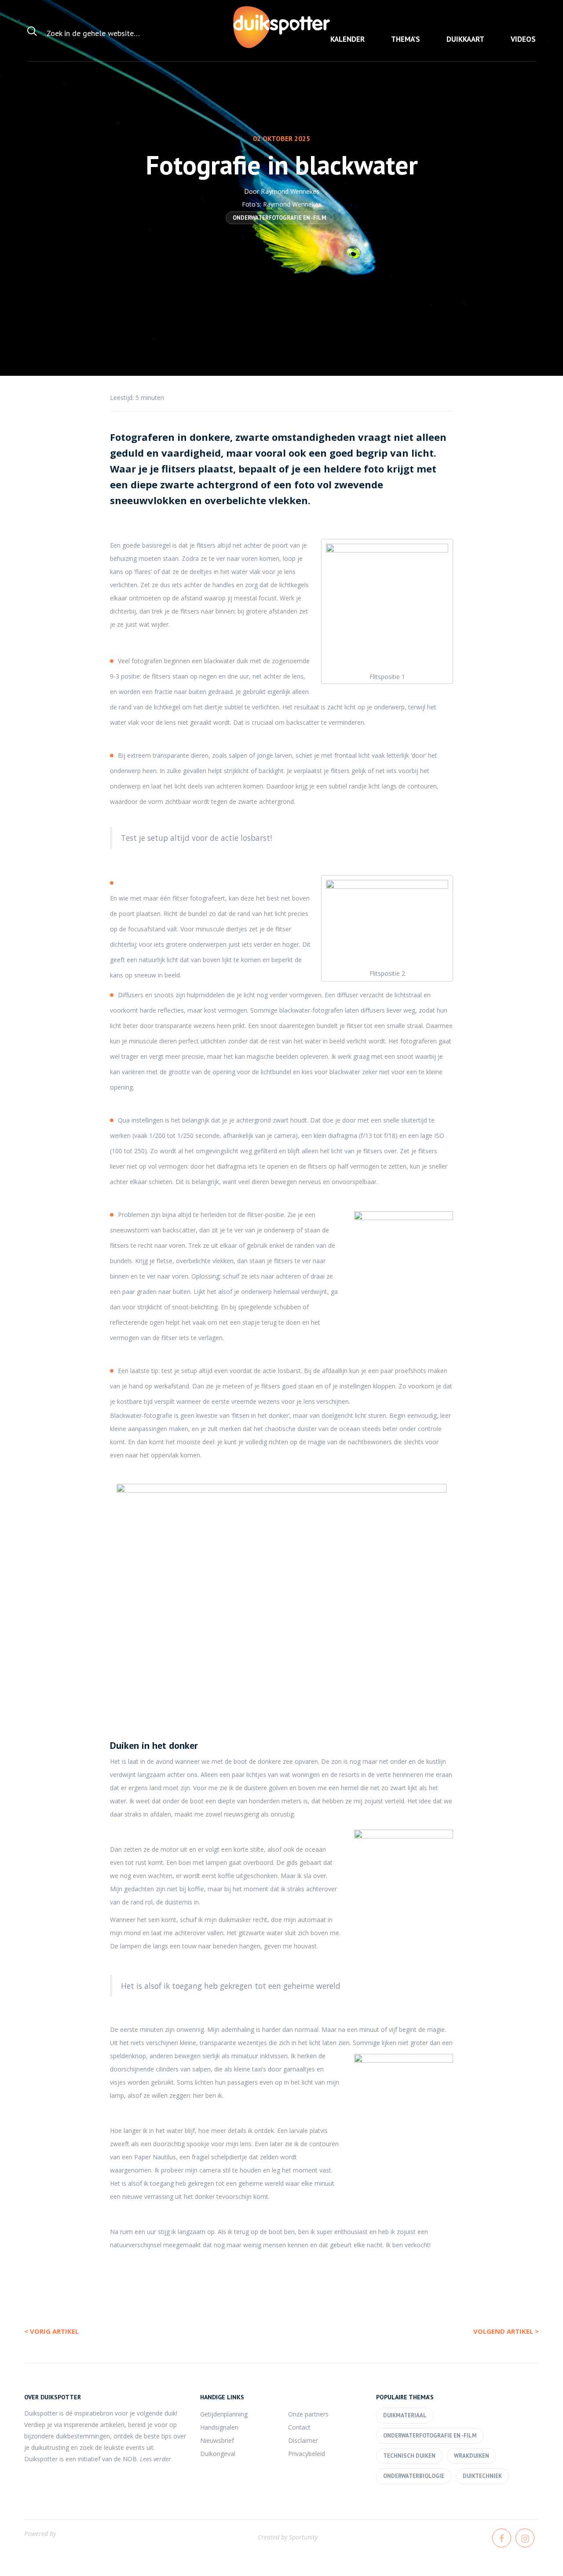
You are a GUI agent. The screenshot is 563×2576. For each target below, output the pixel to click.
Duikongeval (218, 2454)
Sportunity (303, 2537)
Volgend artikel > (506, 2331)
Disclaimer (303, 2440)
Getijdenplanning (224, 2414)
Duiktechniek (482, 2476)
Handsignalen (219, 2427)
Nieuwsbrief (217, 2440)
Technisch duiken (409, 2456)
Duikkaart (465, 39)
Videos (523, 39)
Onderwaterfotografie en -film (280, 218)
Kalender (347, 39)
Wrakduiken (472, 2456)
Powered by (40, 2534)
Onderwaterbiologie (414, 2476)
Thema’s (406, 39)
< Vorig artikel (51, 2331)
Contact (299, 2427)
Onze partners (308, 2414)
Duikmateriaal (405, 2415)
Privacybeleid (307, 2454)
